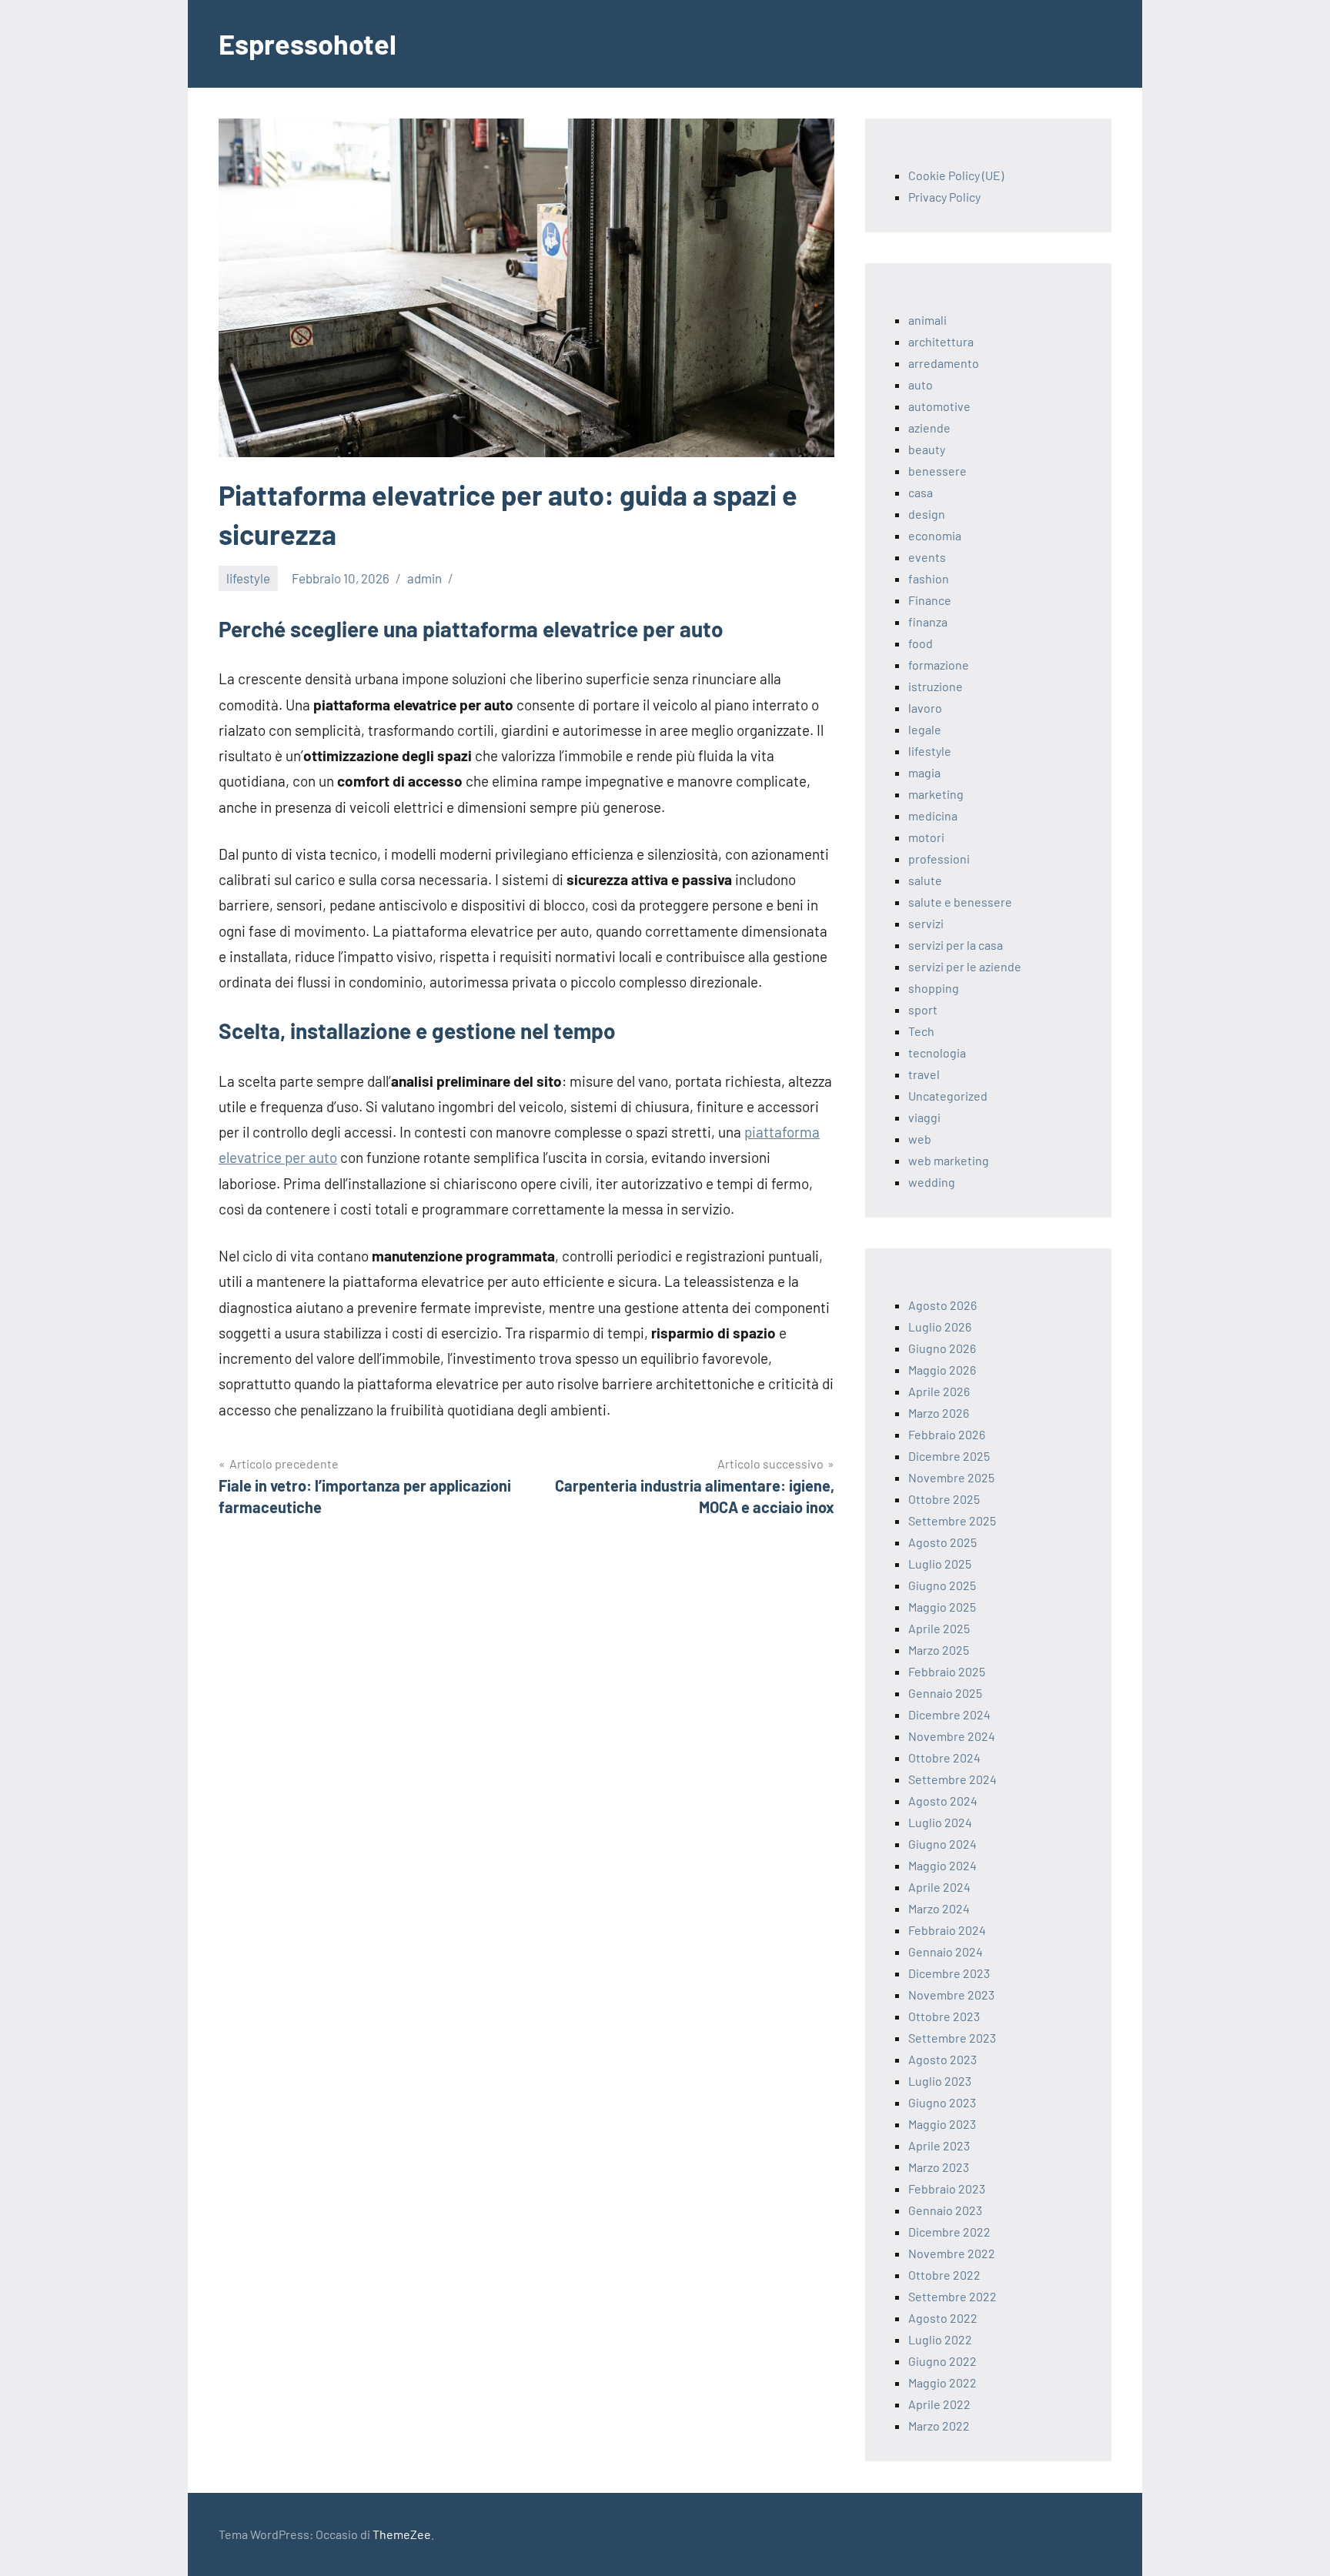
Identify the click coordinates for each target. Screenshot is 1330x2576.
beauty (927, 449)
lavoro (925, 708)
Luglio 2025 (940, 1564)
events (927, 557)
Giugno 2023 (942, 2102)
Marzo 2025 (939, 1650)
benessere (937, 471)
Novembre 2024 (952, 1736)
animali (927, 320)
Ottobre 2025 (944, 1499)
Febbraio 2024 (947, 1930)
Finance (930, 600)
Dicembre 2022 (949, 2232)
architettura (941, 341)
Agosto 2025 (942, 1542)
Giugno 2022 (942, 2361)
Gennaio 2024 (946, 1951)
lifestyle (248, 578)
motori (926, 837)
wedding (932, 1182)
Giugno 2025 (942, 1585)
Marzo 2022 (939, 2426)
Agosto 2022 (943, 2318)
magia (924, 772)
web (920, 1139)
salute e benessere (960, 902)
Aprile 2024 (939, 1887)
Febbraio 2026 (947, 1434)
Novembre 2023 (951, 1995)
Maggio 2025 (942, 1607)
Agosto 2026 (942, 1305)
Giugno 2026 (942, 1348)
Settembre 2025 (952, 1520)
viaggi (924, 1117)
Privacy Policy (944, 197)
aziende (929, 428)
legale (925, 729)
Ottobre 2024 (944, 1757)
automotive (939, 406)
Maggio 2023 (942, 2124)
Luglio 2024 (940, 1822)
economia (935, 535)
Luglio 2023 (940, 2081)
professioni (939, 859)
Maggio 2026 (942, 1370)
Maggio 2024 (942, 1865)
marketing (936, 794)
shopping (934, 988)
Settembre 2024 (952, 1779)
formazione (939, 665)
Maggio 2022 (942, 2382)
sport (923, 1009)
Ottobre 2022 (944, 2275)
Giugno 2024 (942, 1844)
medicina (933, 815)
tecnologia (937, 1052)
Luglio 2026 (940, 1326)
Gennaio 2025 (945, 1693)
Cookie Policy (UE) (956, 175)
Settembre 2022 (952, 2296)
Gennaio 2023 (945, 2210)
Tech (921, 1031)
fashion (929, 578)
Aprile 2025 (939, 1628)
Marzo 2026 (939, 1413)
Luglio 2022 (940, 2339)
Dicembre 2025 (949, 1456)
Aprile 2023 (939, 2145)
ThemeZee (402, 2534)
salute (925, 880)
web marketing (949, 1160)
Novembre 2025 (951, 1477)
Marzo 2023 (939, 2167)
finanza (928, 621)
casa (921, 492)
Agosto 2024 (943, 1801)
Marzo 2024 (939, 1908)
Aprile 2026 (939, 1391)
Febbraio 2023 (947, 2188)
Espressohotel (307, 43)
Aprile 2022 (939, 2404)
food (921, 643)
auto (921, 384)
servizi (926, 923)
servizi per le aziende (965, 966)
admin (424, 578)
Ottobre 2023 (944, 2016)
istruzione (936, 686)
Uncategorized (948, 1096)
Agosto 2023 (942, 2059)
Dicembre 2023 (949, 1973)
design (927, 514)
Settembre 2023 (952, 2038)
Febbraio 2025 (947, 1671)
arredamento (944, 363)
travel (924, 1074)
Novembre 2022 (952, 2253)
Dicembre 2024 (949, 1714)
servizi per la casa (956, 945)
